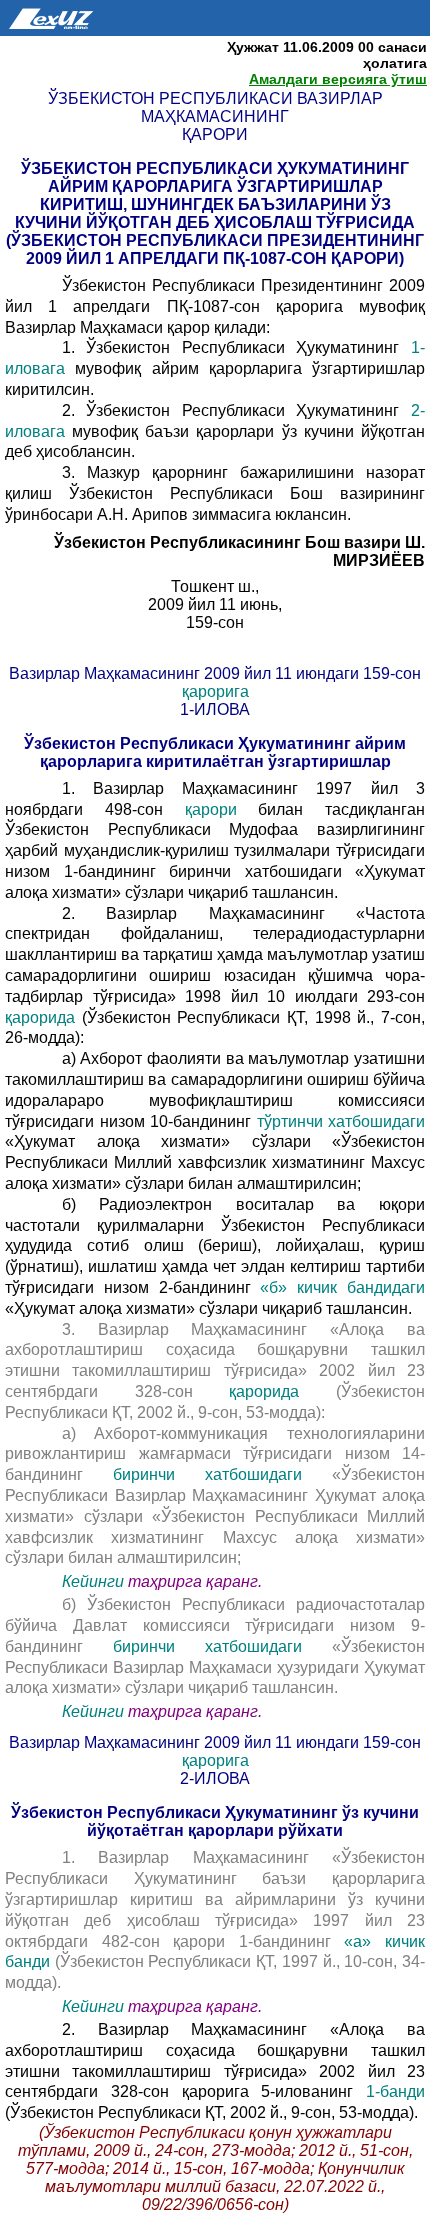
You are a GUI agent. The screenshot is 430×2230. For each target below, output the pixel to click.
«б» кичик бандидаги (342, 1287)
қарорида (40, 1017)
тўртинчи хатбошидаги (341, 1121)
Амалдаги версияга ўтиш (338, 79)
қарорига (215, 691)
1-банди (395, 2091)
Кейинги (93, 1581)
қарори (211, 809)
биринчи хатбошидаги (207, 1474)
